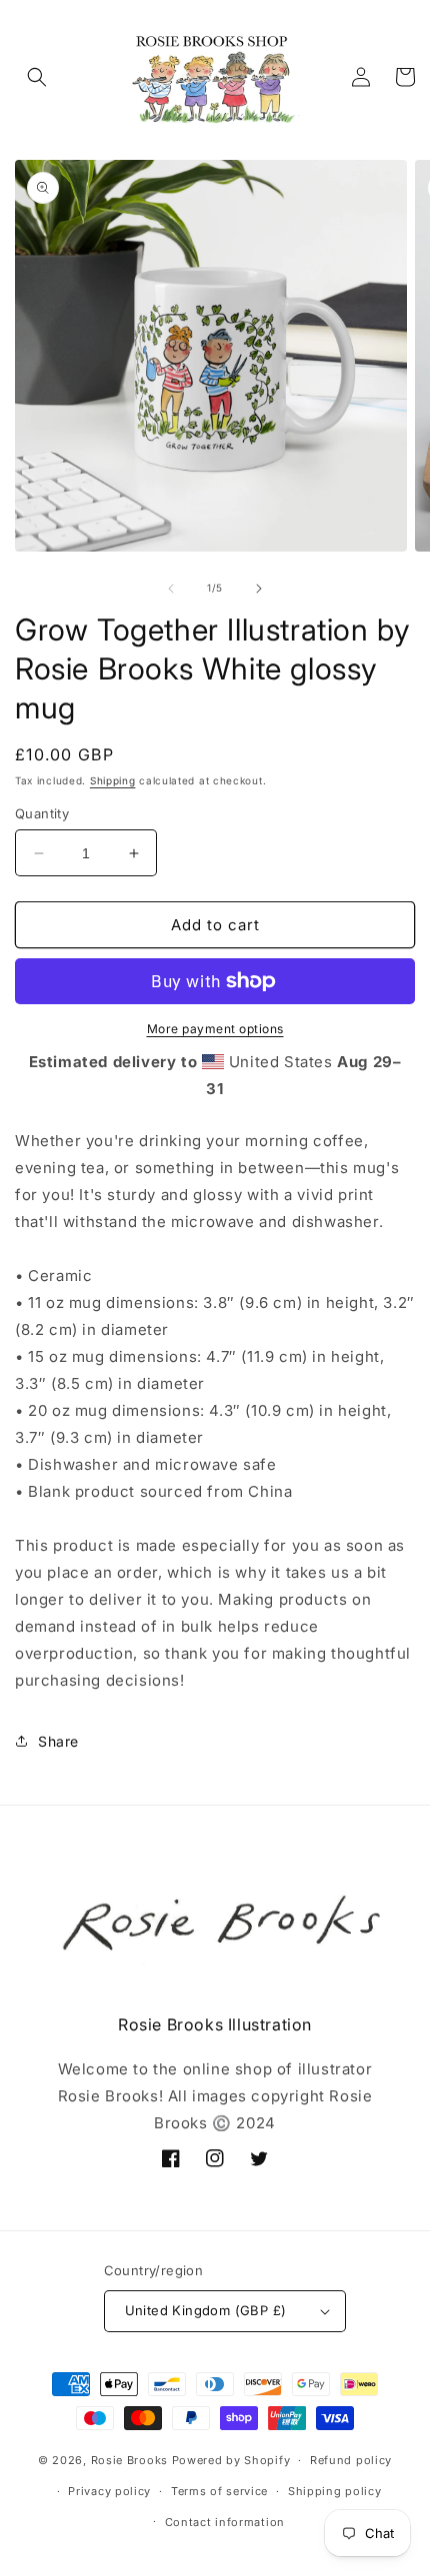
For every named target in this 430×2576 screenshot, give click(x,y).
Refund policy (351, 2460)
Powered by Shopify (231, 2460)
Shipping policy (335, 2491)
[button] (37, 77)
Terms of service (219, 2491)
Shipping (113, 780)
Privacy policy (109, 2491)
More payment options (215, 1029)
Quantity (42, 813)
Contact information (225, 2522)
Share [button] (58, 1741)
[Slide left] (171, 589)
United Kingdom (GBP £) (206, 2310)
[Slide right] (259, 589)
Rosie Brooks (129, 2460)
